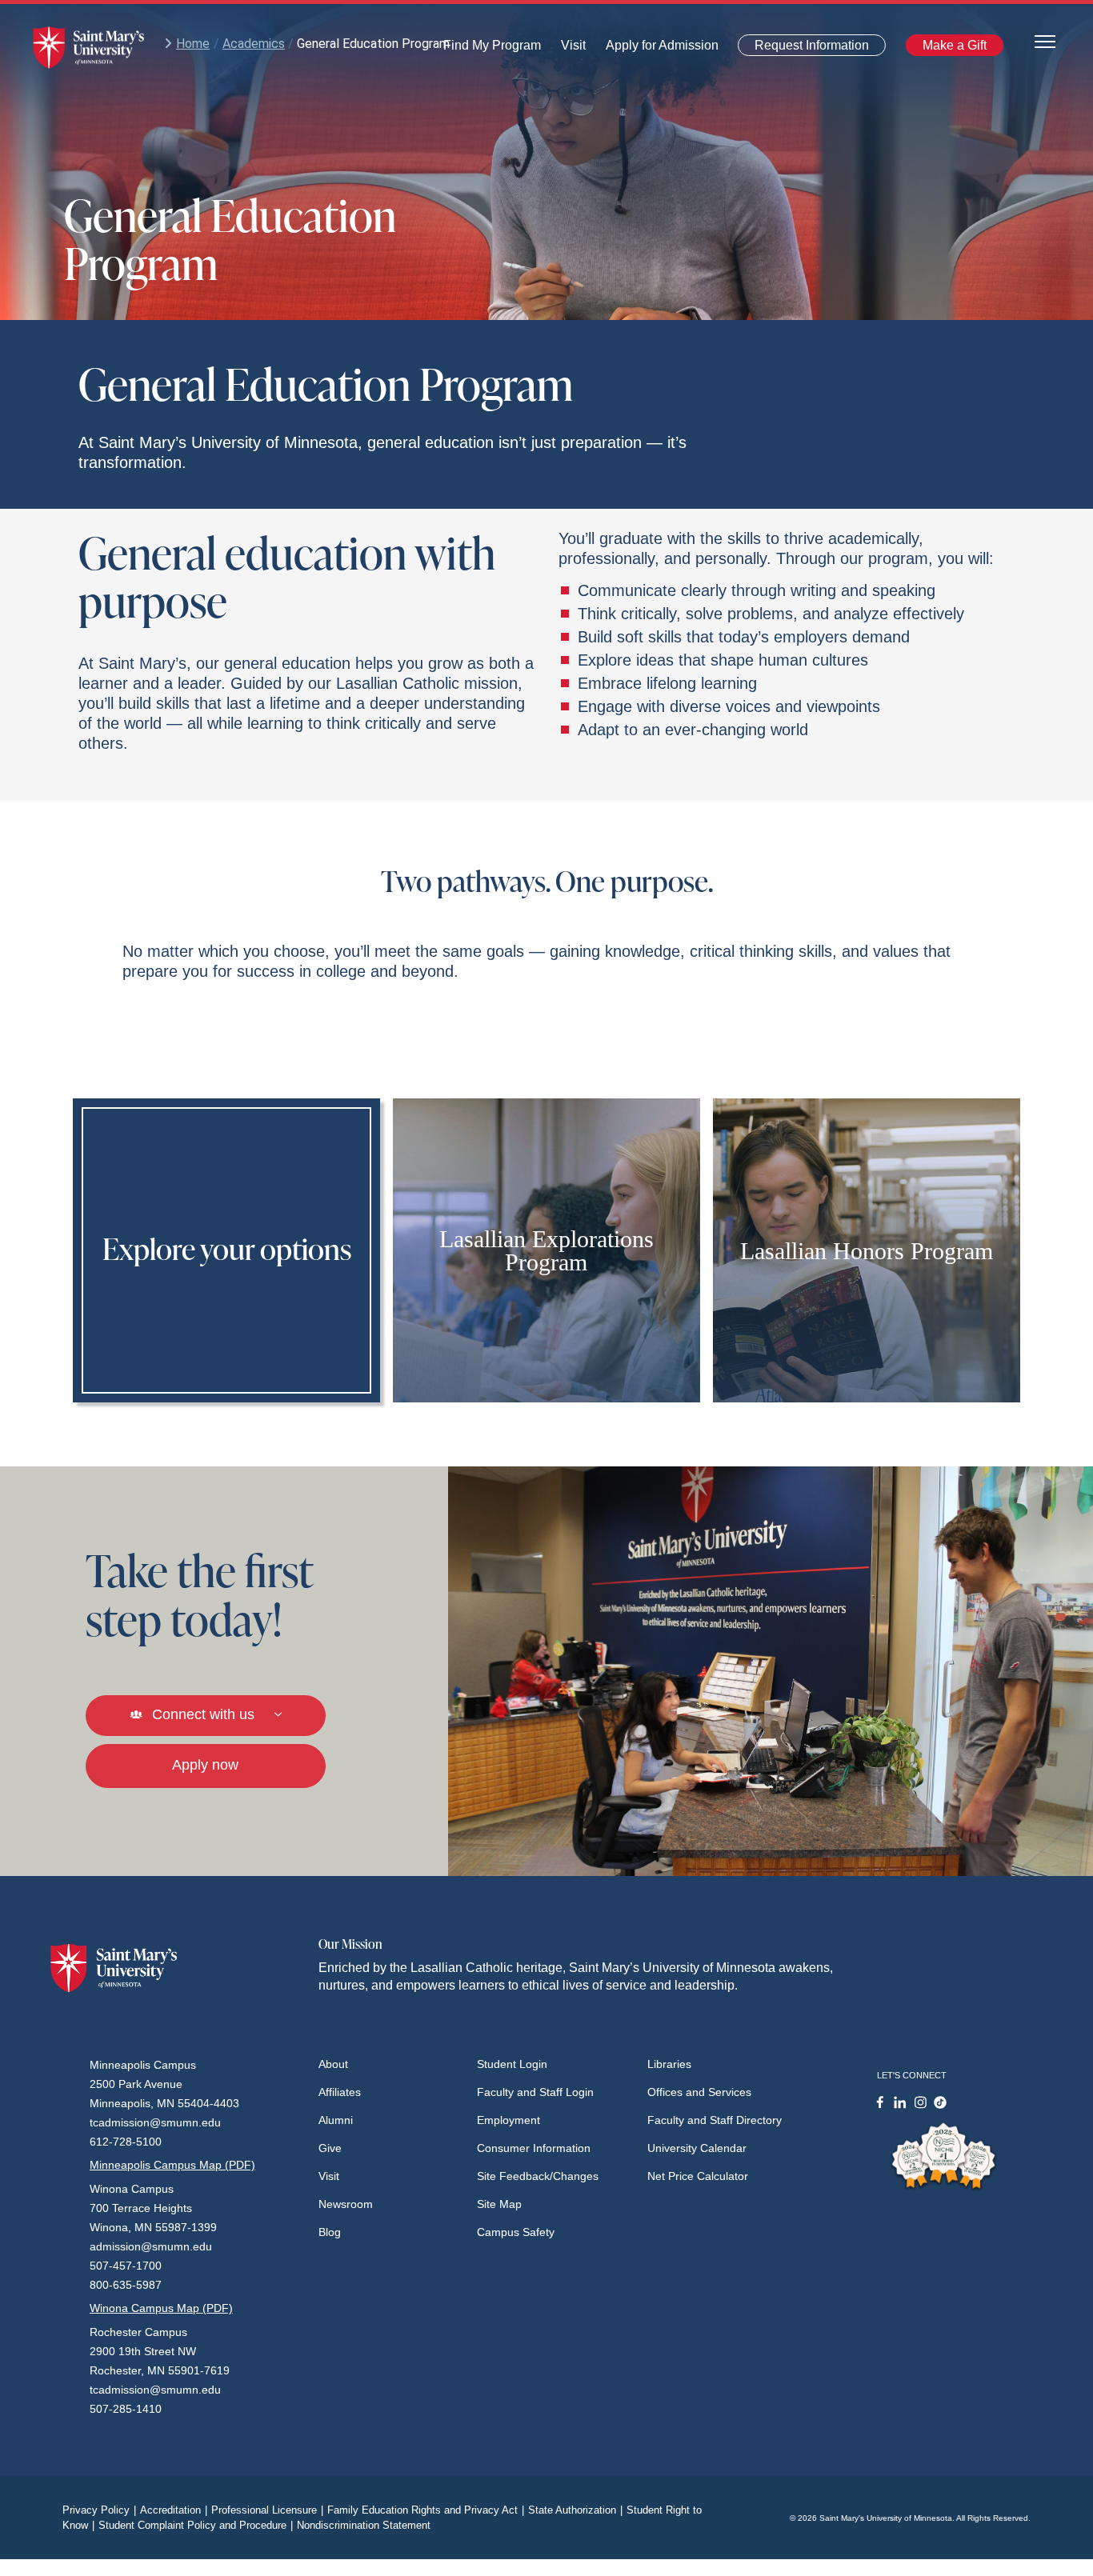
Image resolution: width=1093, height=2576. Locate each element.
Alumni (336, 2120)
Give (330, 2148)
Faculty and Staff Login (535, 2092)
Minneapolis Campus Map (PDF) (172, 2165)
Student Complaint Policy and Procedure (196, 2525)
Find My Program (492, 49)
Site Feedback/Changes (538, 2176)
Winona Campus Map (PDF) (161, 2308)
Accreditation (174, 2510)
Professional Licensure (267, 2510)
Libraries (669, 2064)
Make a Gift (950, 48)
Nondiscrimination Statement (364, 2525)
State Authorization (575, 2510)
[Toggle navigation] (1045, 40)
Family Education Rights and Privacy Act (426, 2510)
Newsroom (346, 2204)
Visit (569, 49)
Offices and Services (699, 2092)
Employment (508, 2120)
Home (193, 44)
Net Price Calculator (698, 2176)
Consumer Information (534, 2148)
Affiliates (340, 2092)
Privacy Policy (99, 2510)
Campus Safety (516, 2232)
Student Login (512, 2064)
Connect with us (203, 1714)
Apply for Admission (653, 49)
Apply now (205, 1765)
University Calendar (697, 2148)
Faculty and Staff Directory (715, 2120)
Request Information (802, 48)
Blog (330, 2232)
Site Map (499, 2204)
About (333, 2064)
